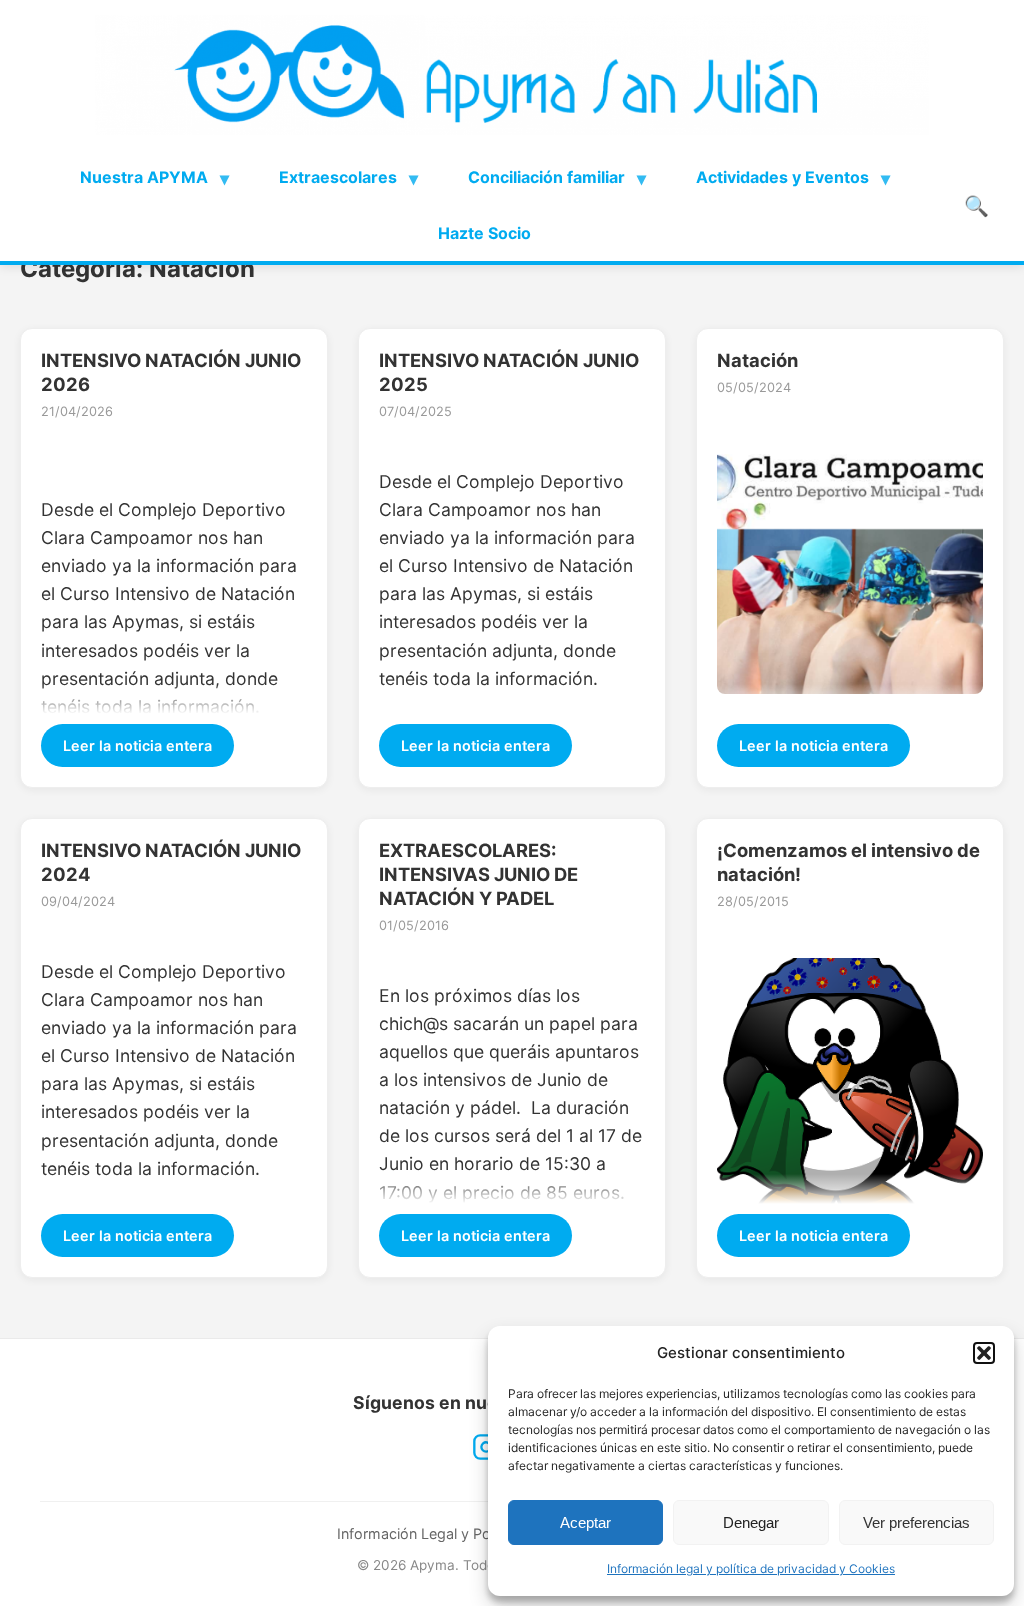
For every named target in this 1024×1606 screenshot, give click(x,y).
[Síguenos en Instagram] (486, 1447)
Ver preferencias (916, 1522)
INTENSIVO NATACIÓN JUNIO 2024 (171, 862)
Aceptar (585, 1522)
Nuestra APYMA (144, 177)
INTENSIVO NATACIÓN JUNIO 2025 (509, 372)
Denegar (751, 1522)
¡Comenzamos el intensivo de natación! (848, 862)
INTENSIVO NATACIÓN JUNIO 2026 (171, 372)
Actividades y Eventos (782, 177)
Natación (757, 360)
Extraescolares (338, 177)
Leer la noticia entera (137, 745)
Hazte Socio (484, 233)
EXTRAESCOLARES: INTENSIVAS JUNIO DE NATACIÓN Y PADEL (478, 874)
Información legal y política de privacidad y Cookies (751, 1568)
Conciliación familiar (546, 177)
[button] (984, 1353)
